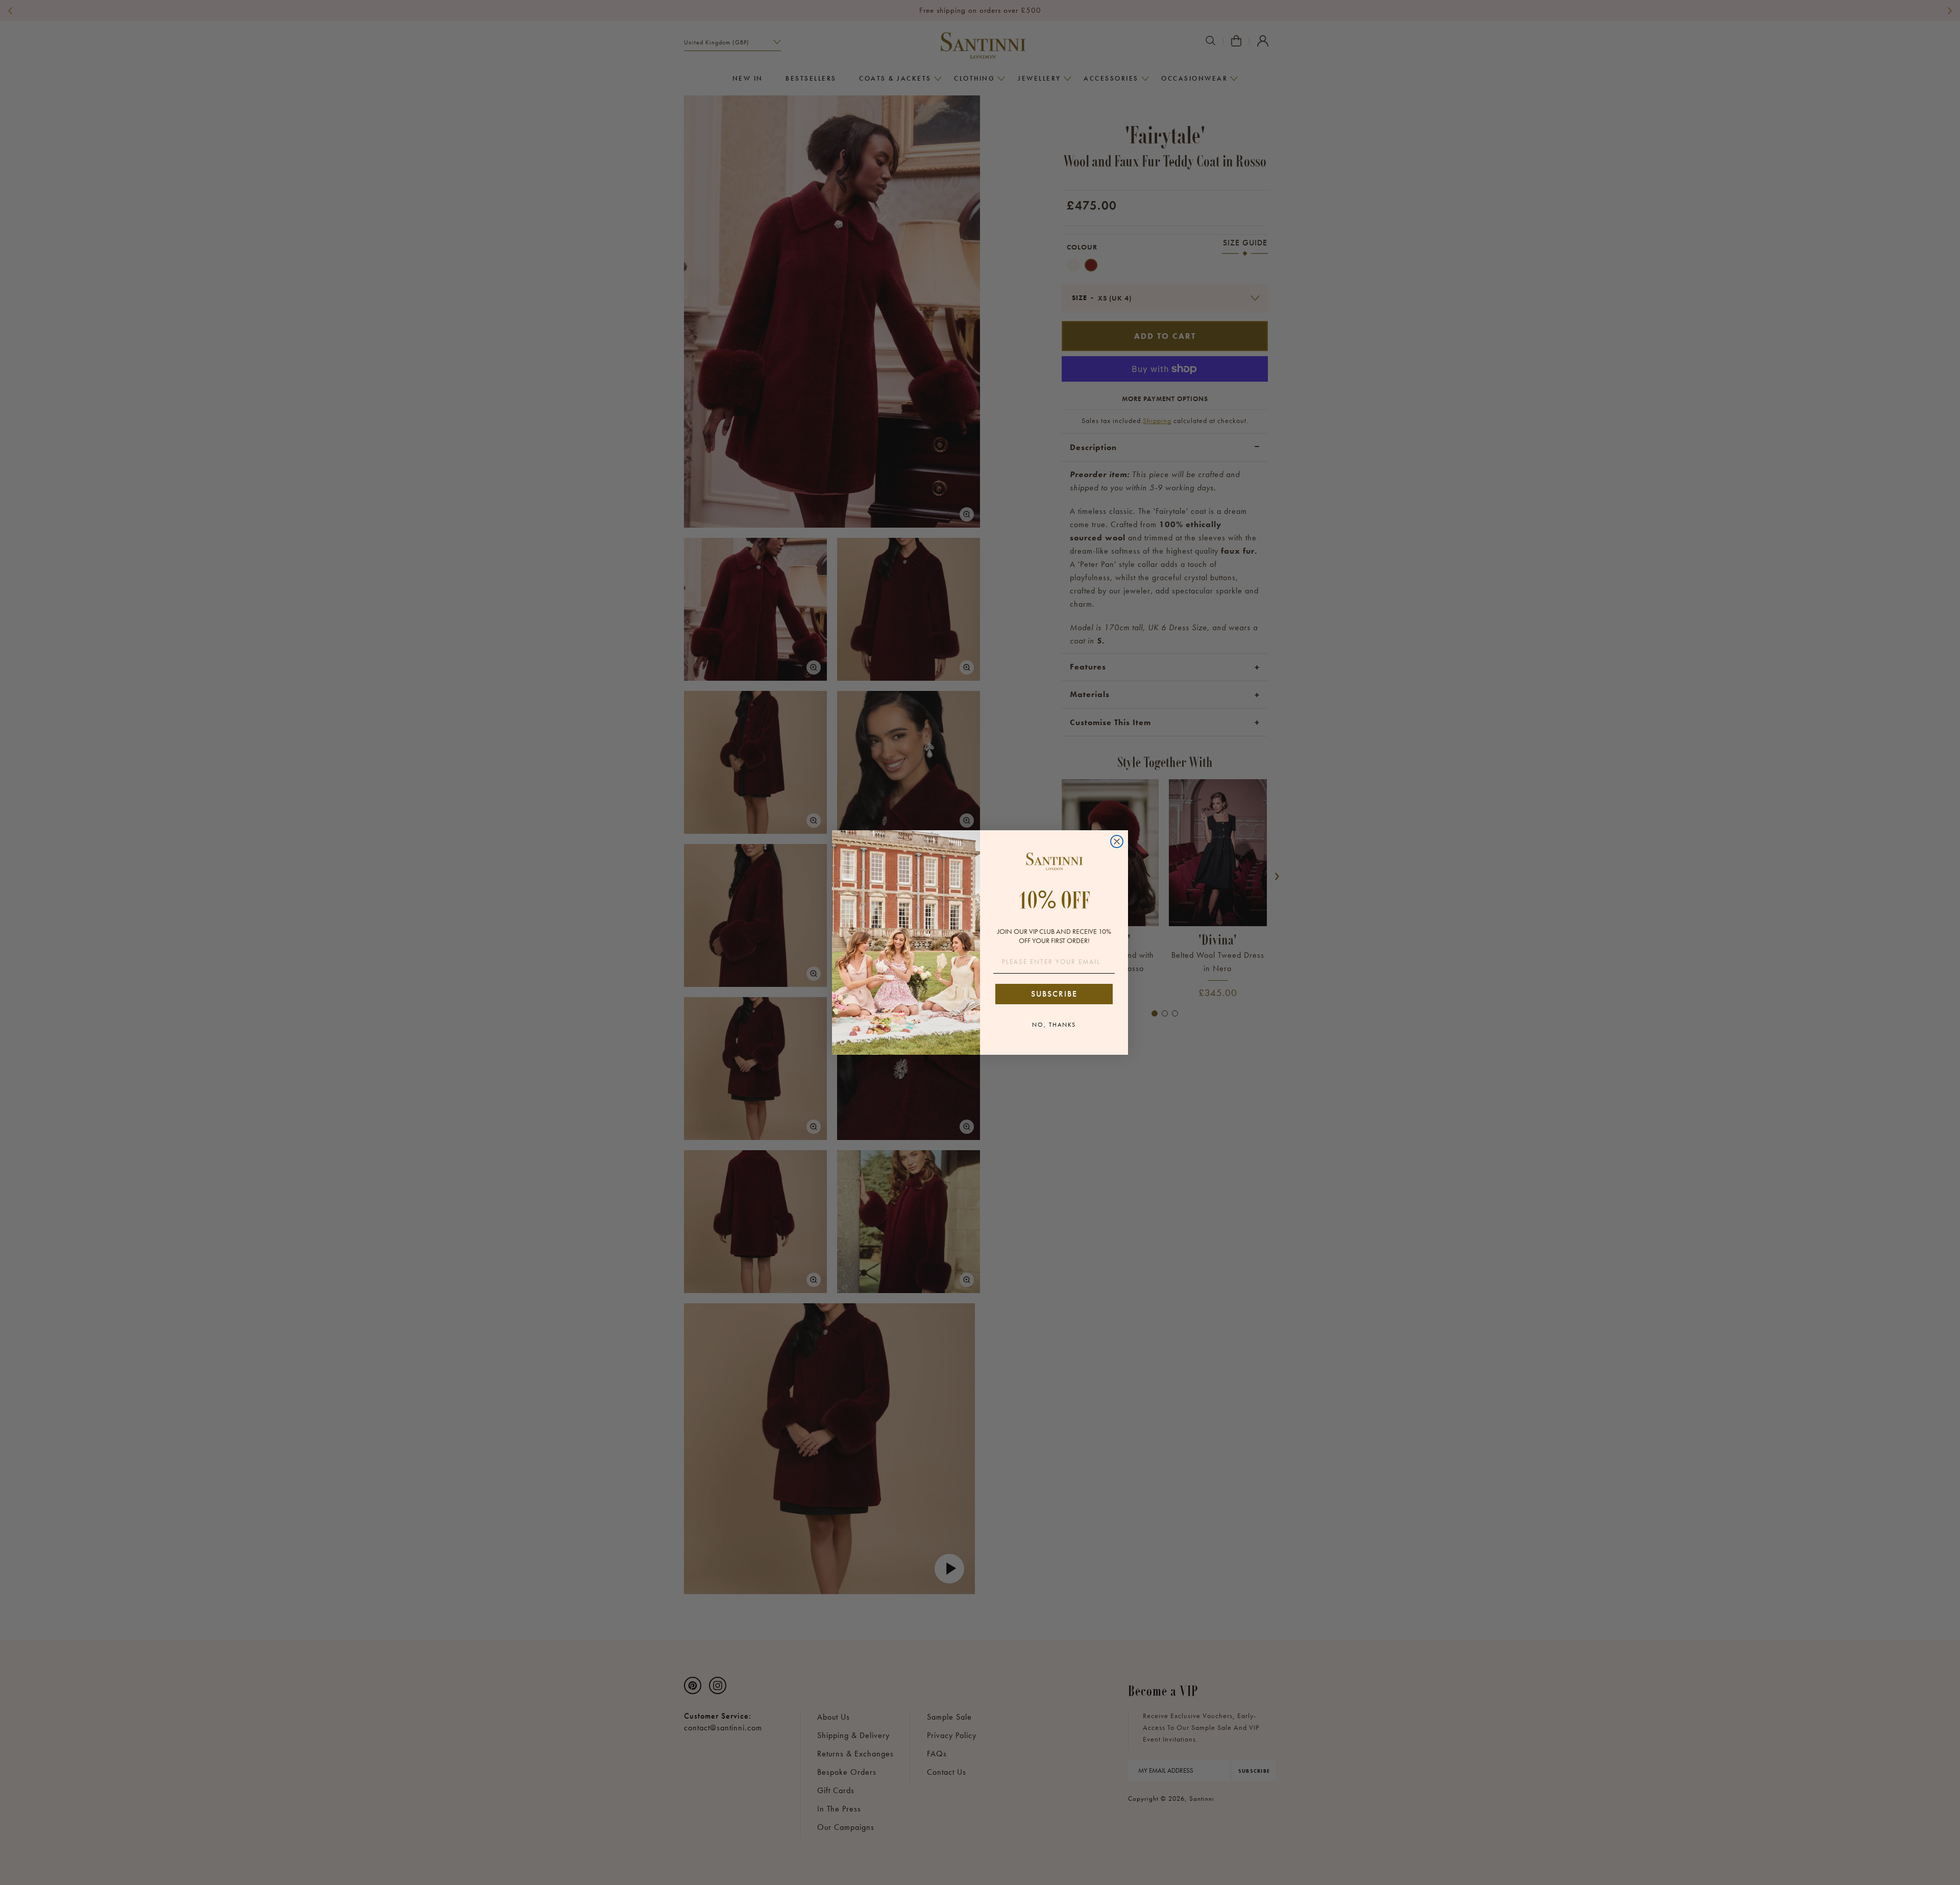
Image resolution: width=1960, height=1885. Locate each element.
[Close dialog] (1117, 841)
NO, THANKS (1054, 1025)
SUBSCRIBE (1054, 994)
